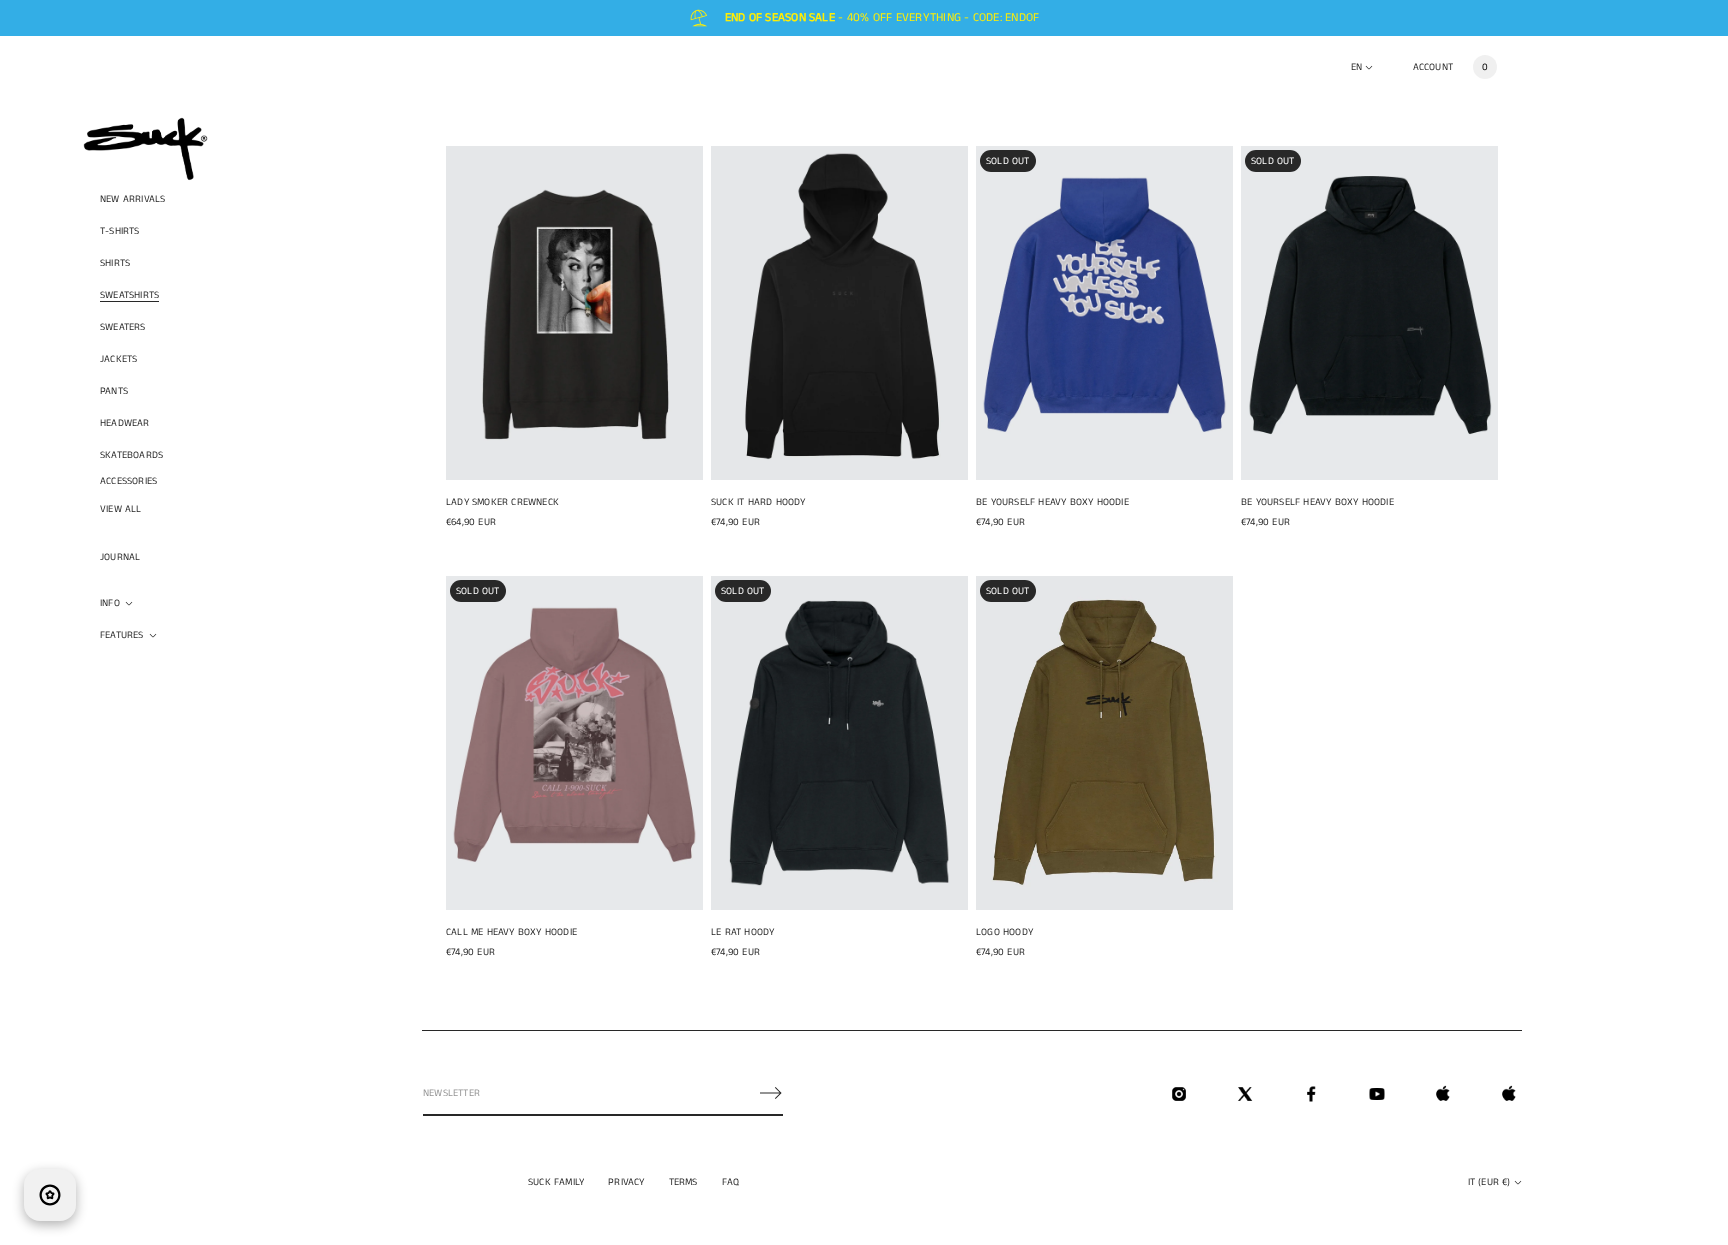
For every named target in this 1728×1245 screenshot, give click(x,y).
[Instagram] (1179, 1094)
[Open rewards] (50, 1195)
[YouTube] (1377, 1094)
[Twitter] (1245, 1094)
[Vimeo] (1443, 1094)
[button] (1485, 67)
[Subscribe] (771, 1093)
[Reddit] (1509, 1094)
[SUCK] (145, 149)
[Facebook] (1311, 1094)
